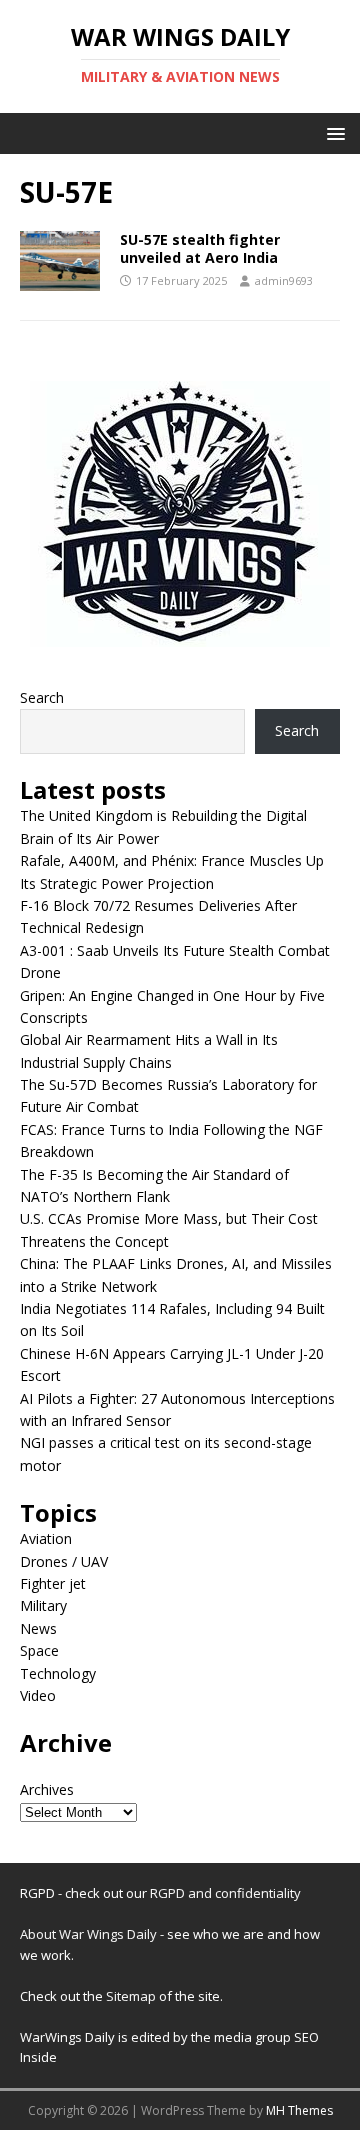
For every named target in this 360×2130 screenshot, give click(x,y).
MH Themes (299, 2110)
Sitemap (132, 1996)
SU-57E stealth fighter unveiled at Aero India (200, 248)
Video (38, 1695)
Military (43, 1605)
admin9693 (284, 280)
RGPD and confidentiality (225, 1893)
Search (42, 697)
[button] (332, 132)
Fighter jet (53, 1583)
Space (39, 1650)
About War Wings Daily (88, 1934)
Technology (58, 1673)
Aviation (46, 1538)
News (38, 1628)
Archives (47, 1789)
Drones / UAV (64, 1561)
